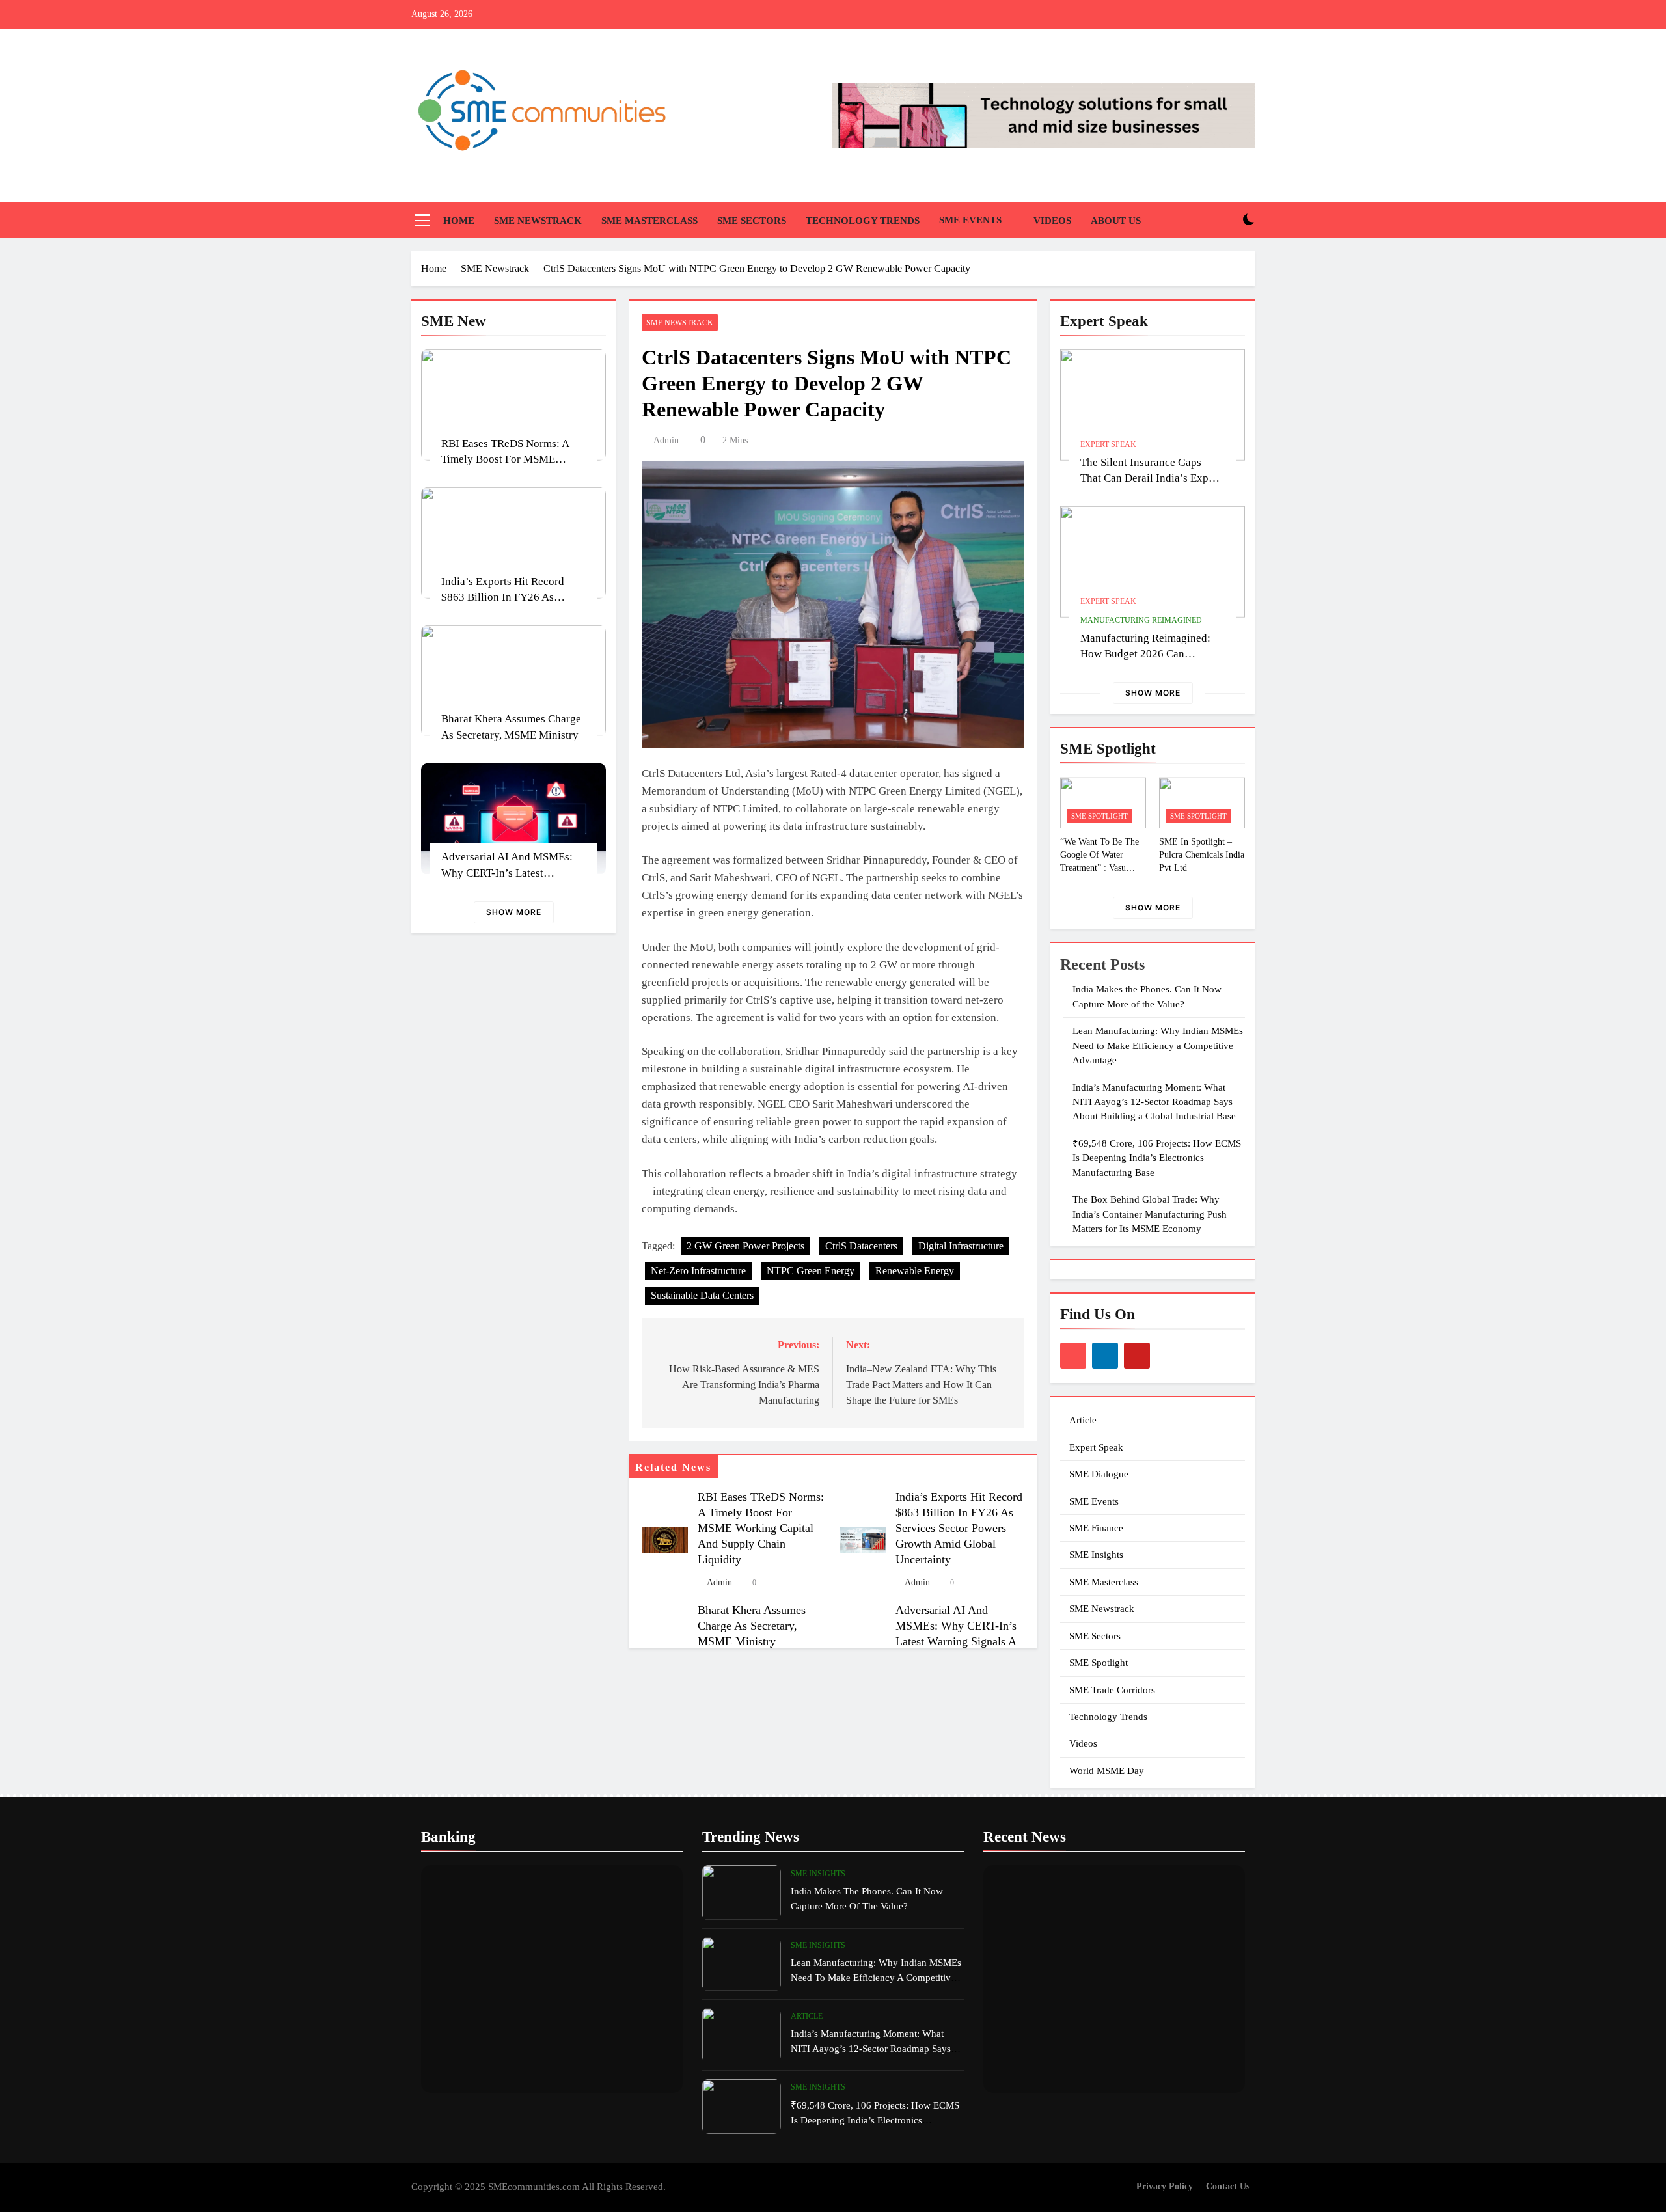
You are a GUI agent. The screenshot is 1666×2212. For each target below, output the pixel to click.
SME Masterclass (649, 221)
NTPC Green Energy (811, 1271)
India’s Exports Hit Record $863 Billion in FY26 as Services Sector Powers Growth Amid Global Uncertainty (959, 1528)
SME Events (970, 220)
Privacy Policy (1165, 2186)
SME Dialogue (1099, 1474)
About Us (1116, 221)
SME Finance (1096, 1528)
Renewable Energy (915, 1271)
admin (666, 440)
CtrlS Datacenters (861, 1246)
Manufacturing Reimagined (1141, 620)
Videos (1052, 221)
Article (1083, 1420)
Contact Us (1228, 2186)
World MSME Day (1107, 1771)
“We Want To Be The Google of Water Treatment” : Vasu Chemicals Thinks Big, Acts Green (1102, 867)
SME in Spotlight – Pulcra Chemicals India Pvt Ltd (1202, 854)
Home (459, 221)
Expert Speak (1108, 444)
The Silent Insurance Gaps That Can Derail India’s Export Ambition (1151, 479)
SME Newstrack (538, 221)
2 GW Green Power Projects (745, 1246)
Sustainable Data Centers (702, 1295)
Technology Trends (863, 221)
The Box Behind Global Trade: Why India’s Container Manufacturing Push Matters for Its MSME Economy (1150, 1214)
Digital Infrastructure (961, 1246)
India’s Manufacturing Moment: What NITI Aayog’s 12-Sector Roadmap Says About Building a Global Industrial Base (1154, 1102)
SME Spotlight (1099, 816)
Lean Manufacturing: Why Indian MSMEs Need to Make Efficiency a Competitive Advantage (1158, 1045)
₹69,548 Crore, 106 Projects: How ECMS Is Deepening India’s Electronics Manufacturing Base (1157, 1158)
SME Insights (1096, 1555)
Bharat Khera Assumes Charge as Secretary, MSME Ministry (752, 1626)
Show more (514, 912)
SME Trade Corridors (1112, 1690)
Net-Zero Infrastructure (698, 1271)
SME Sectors (752, 221)
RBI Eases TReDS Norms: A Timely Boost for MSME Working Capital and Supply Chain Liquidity (761, 1528)
